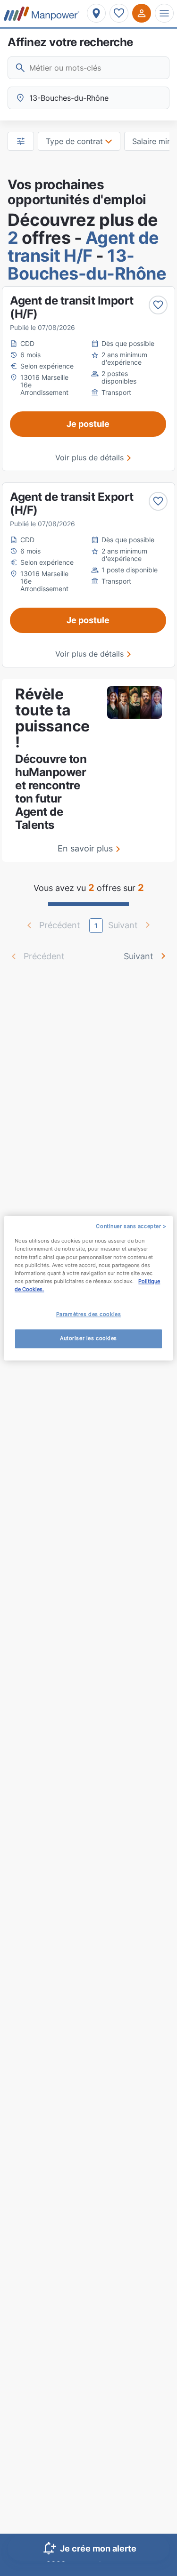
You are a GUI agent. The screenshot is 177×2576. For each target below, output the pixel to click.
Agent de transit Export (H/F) (72, 503)
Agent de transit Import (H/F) (72, 307)
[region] (88, 1288)
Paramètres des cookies (89, 1314)
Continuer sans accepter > (131, 1226)
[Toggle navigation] (164, 13)
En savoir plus (85, 848)
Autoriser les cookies (88, 1338)
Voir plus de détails (89, 457)
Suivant (139, 956)
